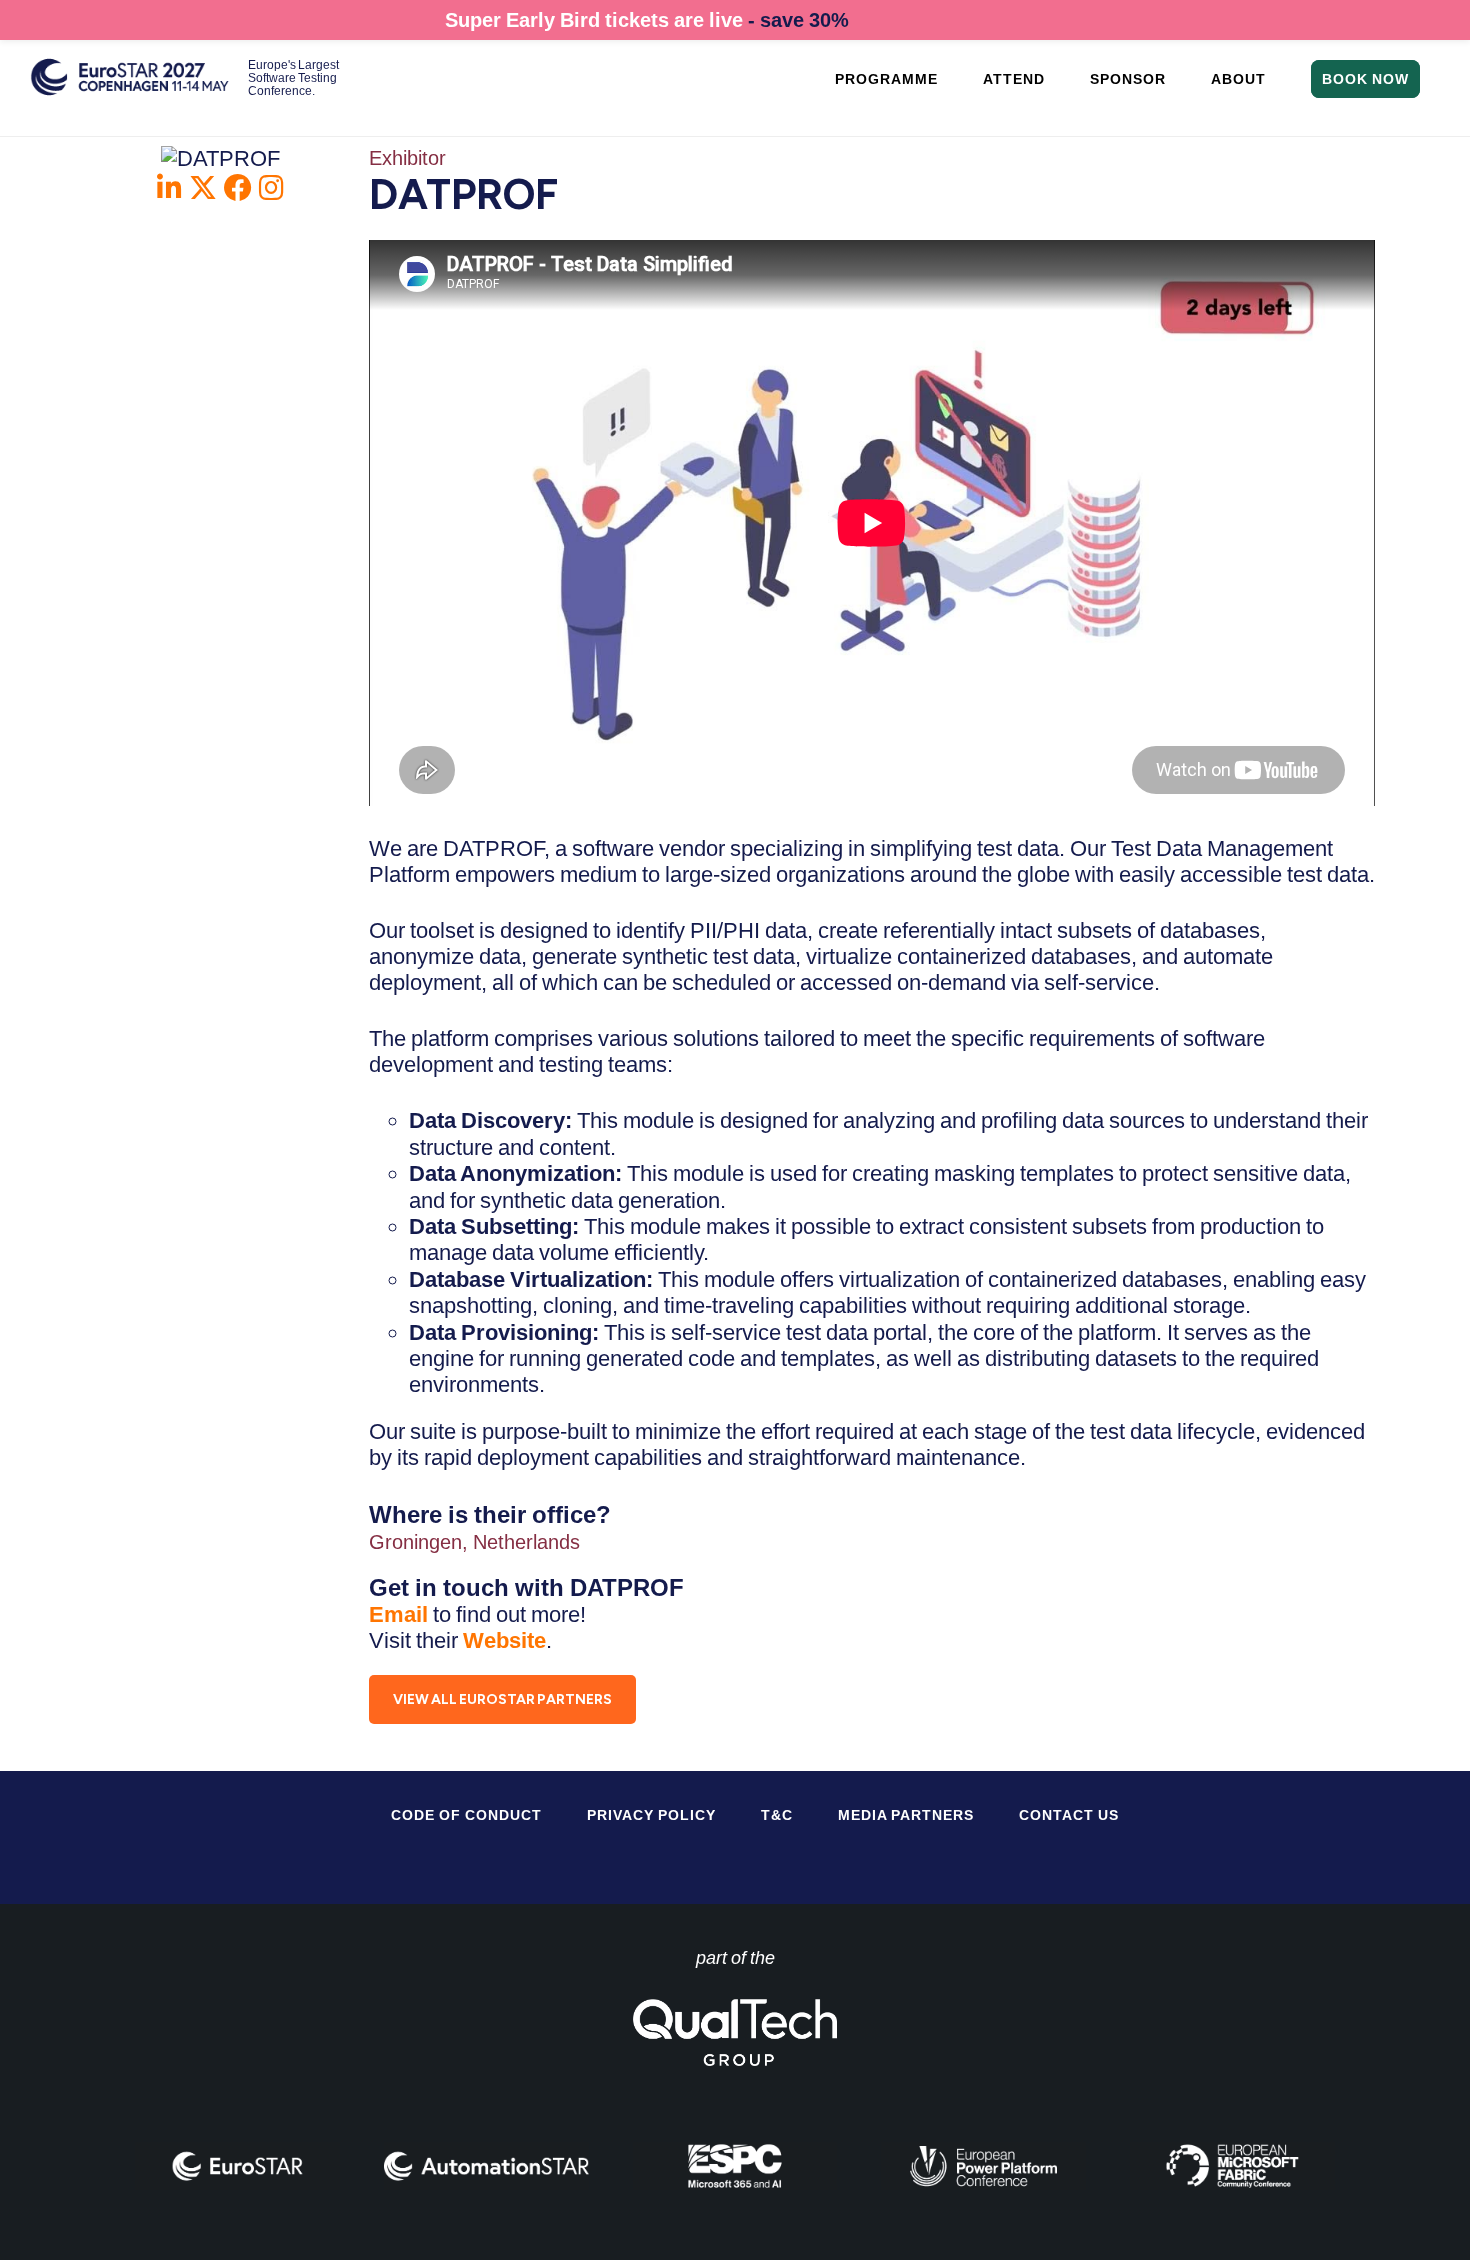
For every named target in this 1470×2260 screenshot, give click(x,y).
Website (504, 1640)
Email (401, 1614)
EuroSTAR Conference (130, 87)
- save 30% (798, 20)
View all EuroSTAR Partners (502, 1699)
